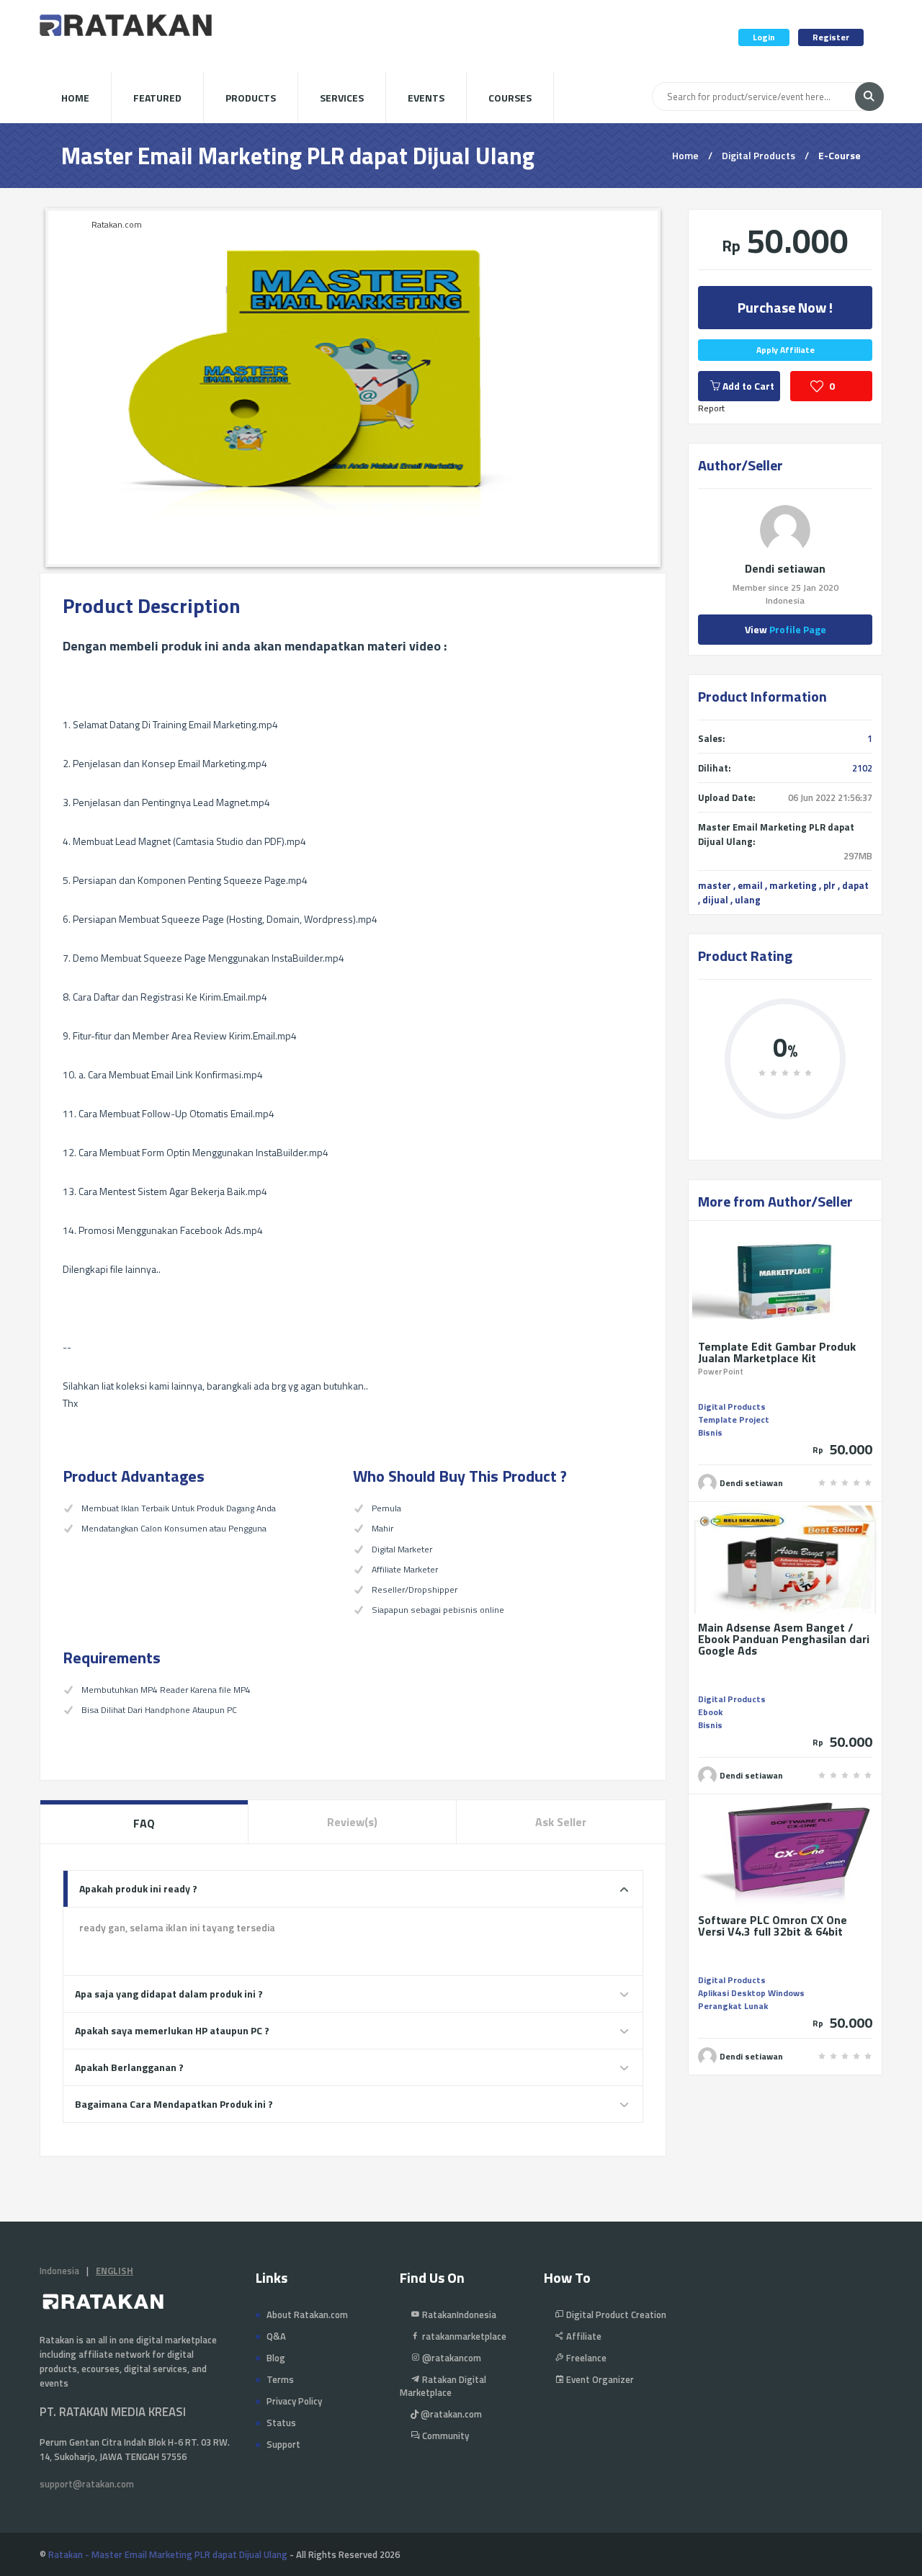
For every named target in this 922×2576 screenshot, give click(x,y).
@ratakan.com (450, 2414)
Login (764, 37)
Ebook (710, 1712)
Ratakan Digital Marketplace (443, 2386)
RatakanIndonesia (458, 2315)
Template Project (734, 1419)
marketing (793, 885)
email (750, 885)
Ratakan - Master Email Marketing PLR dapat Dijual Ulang (168, 2554)
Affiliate (583, 2336)
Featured (157, 98)
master (715, 885)
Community (444, 2436)
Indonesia (59, 2271)
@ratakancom (451, 2358)
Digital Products (758, 155)
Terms (280, 2379)
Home (75, 98)
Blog (276, 2358)
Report (711, 408)
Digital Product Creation (615, 2315)
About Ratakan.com (307, 2315)
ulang (748, 900)
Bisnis (710, 1432)
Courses (510, 98)
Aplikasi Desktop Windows (751, 1993)
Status (281, 2423)
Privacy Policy (294, 2401)
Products (251, 98)
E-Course (840, 155)
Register (831, 37)
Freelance (585, 2358)
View (786, 629)
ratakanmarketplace (463, 2336)
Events (426, 98)
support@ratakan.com (87, 2484)
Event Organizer (599, 2379)
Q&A (276, 2336)
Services (342, 98)
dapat (855, 885)
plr (829, 885)
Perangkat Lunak (733, 2006)
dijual (715, 900)
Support (283, 2444)
